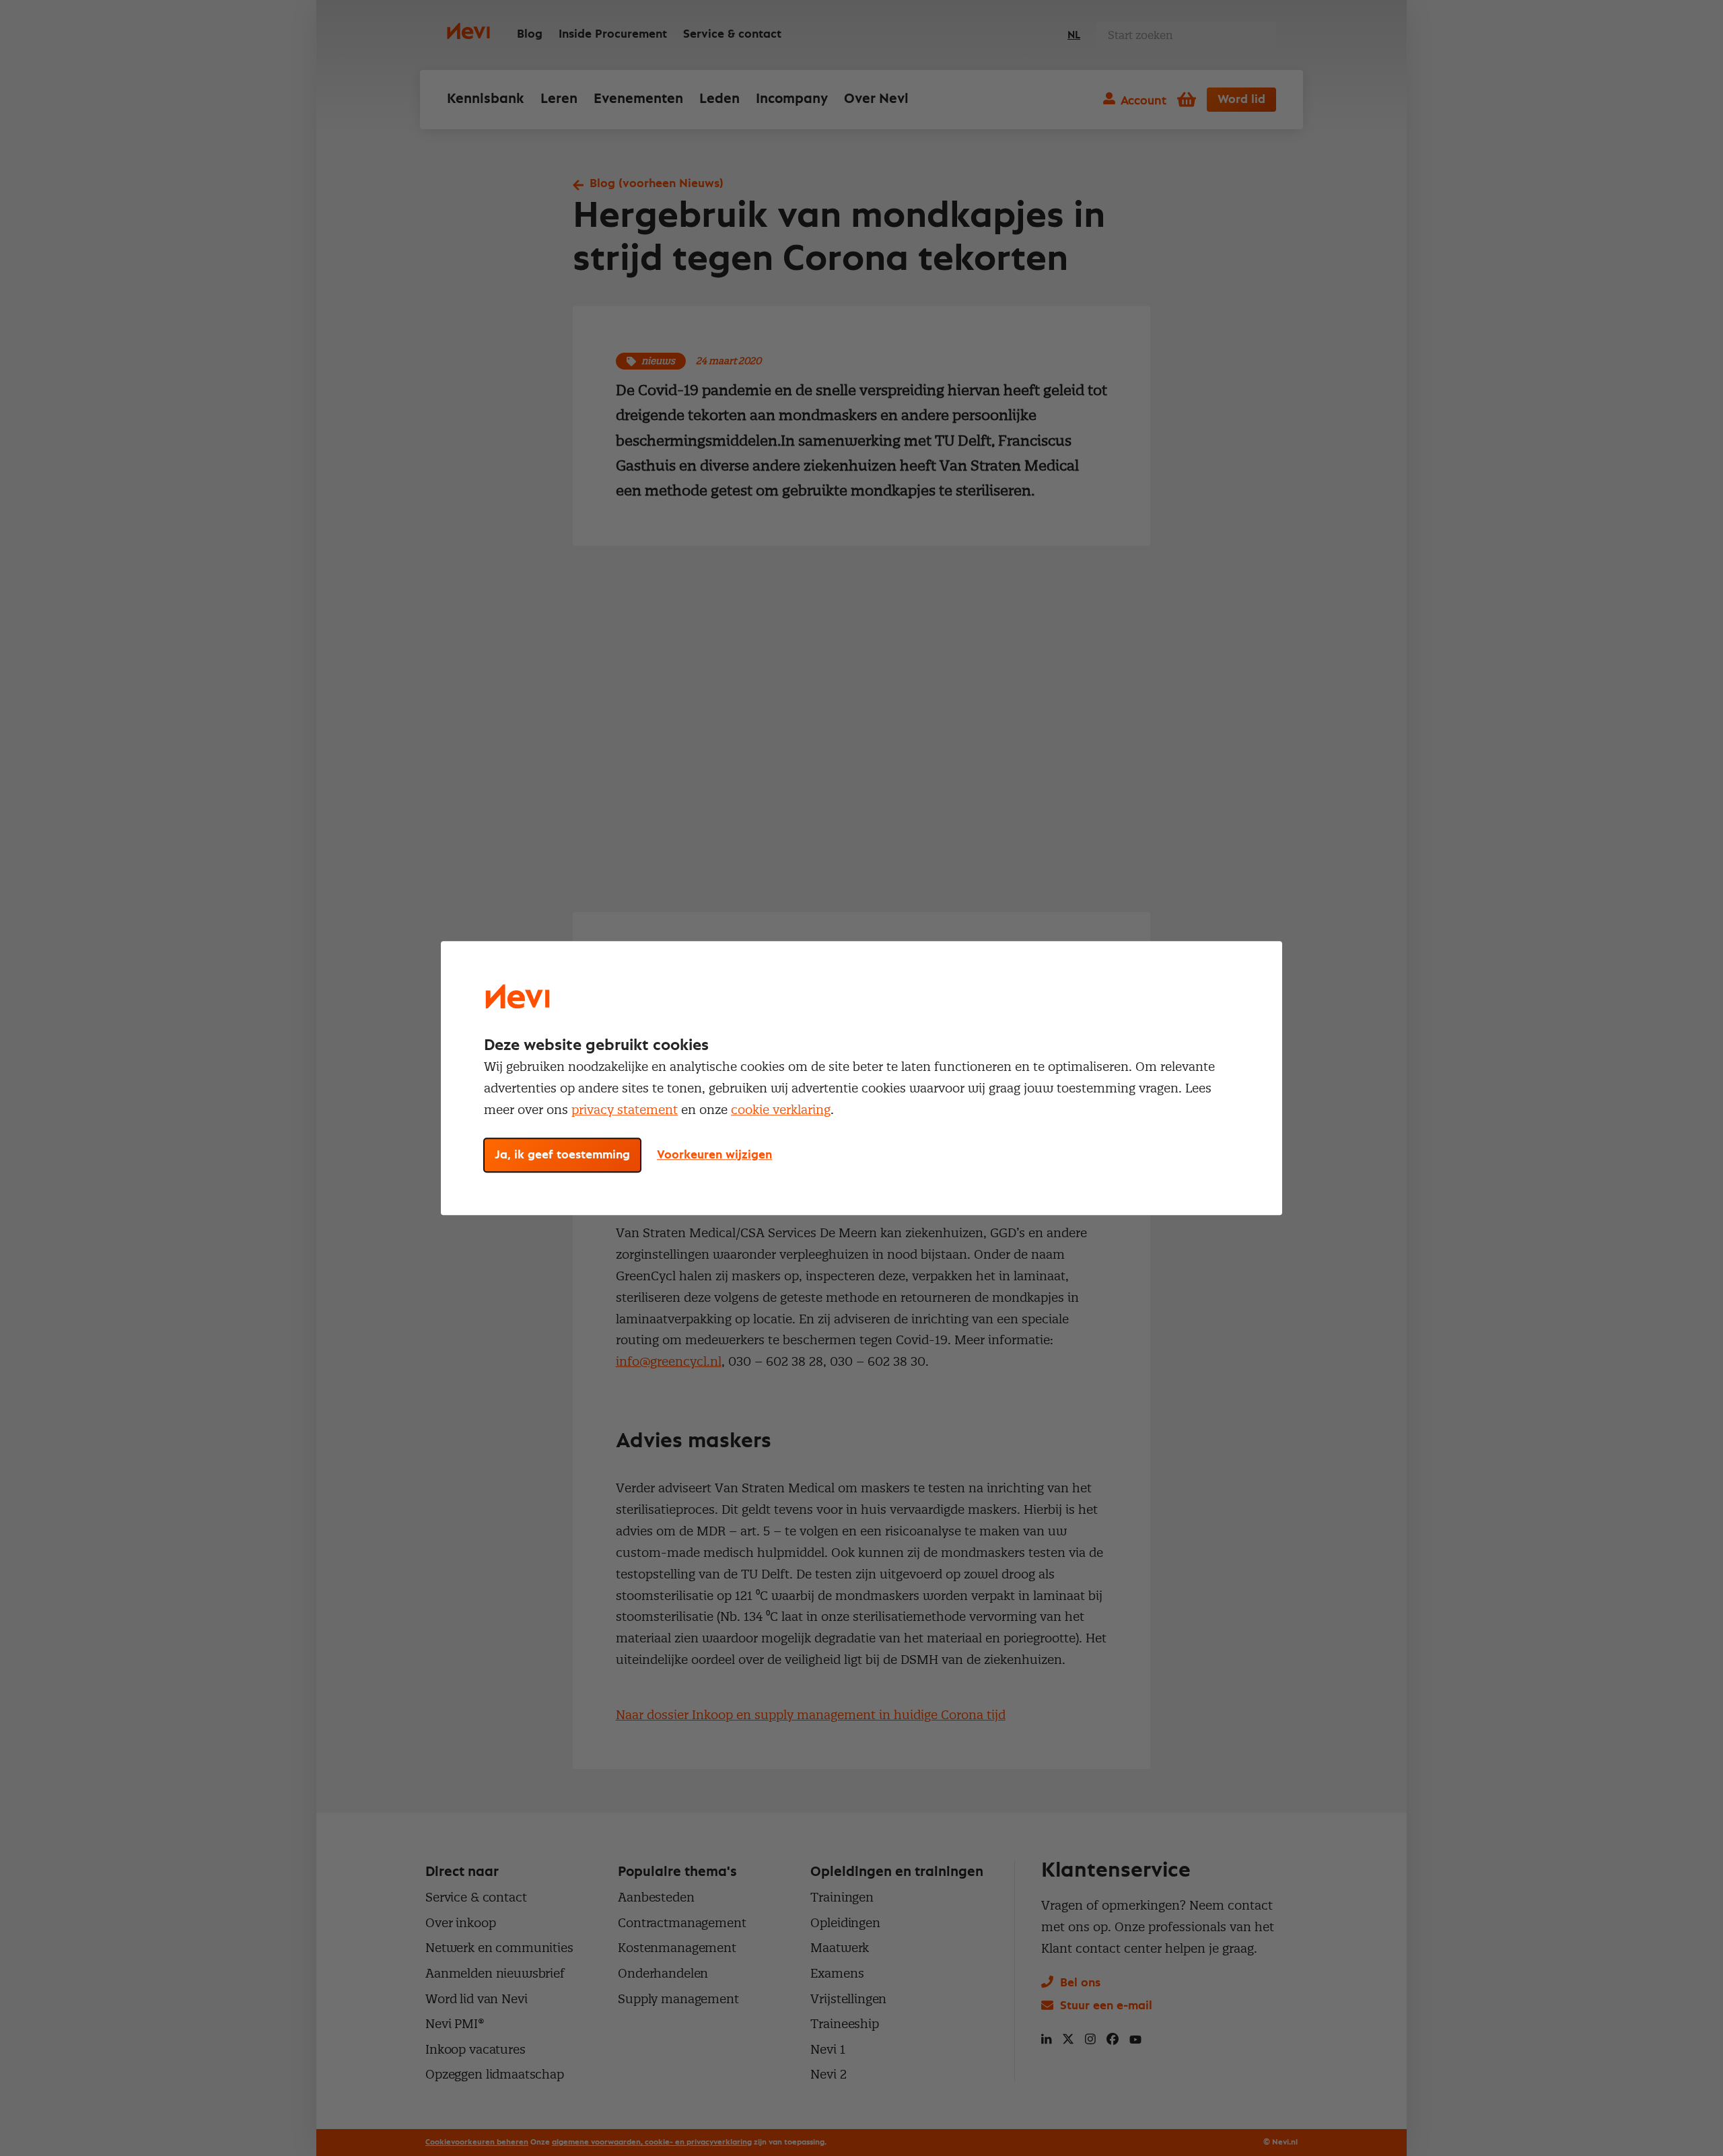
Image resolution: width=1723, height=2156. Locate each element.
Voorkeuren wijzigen (714, 1155)
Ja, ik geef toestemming (562, 1155)
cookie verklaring (781, 1110)
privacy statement (625, 1110)
